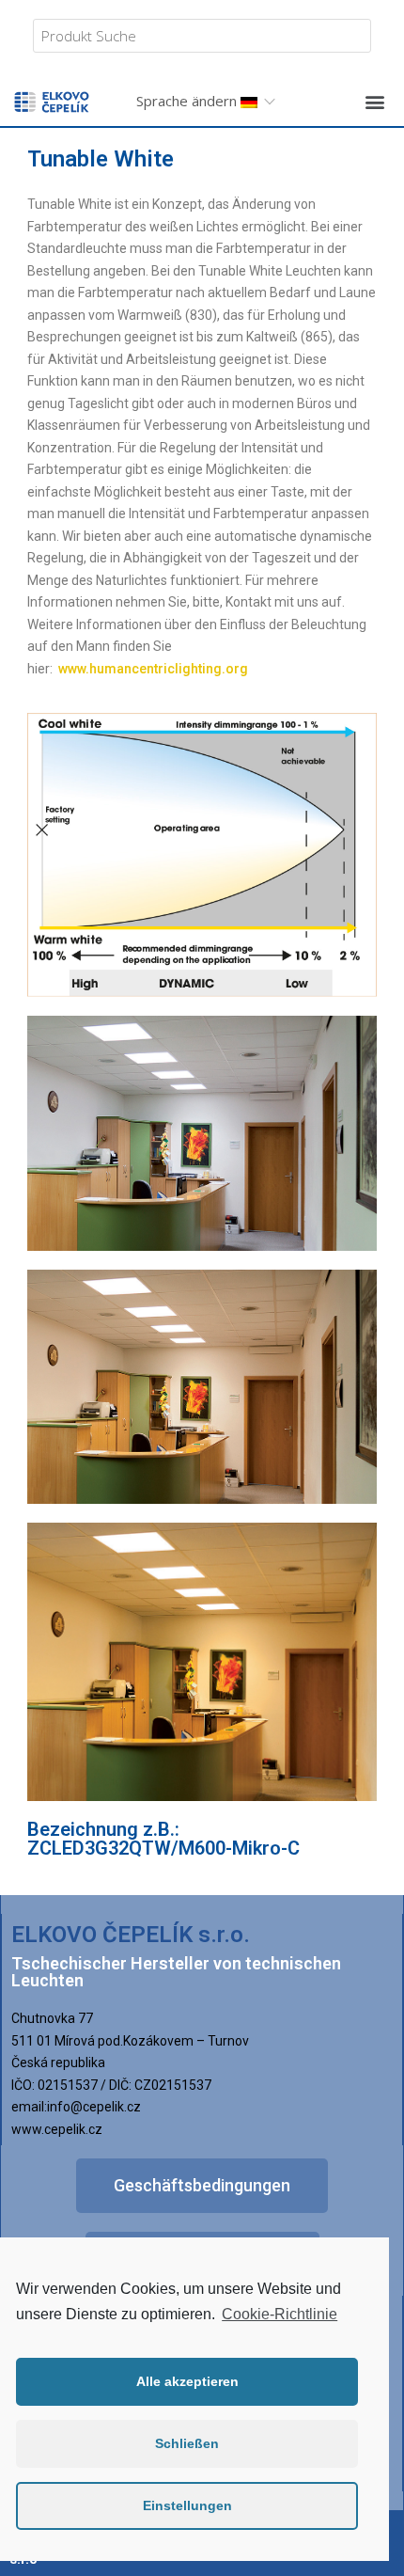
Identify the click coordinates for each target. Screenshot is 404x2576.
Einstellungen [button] (187, 2505)
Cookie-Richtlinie (280, 2314)
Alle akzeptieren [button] (187, 2381)
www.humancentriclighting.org (153, 669)
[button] (374, 101)
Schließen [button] (187, 2443)
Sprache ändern (188, 101)
